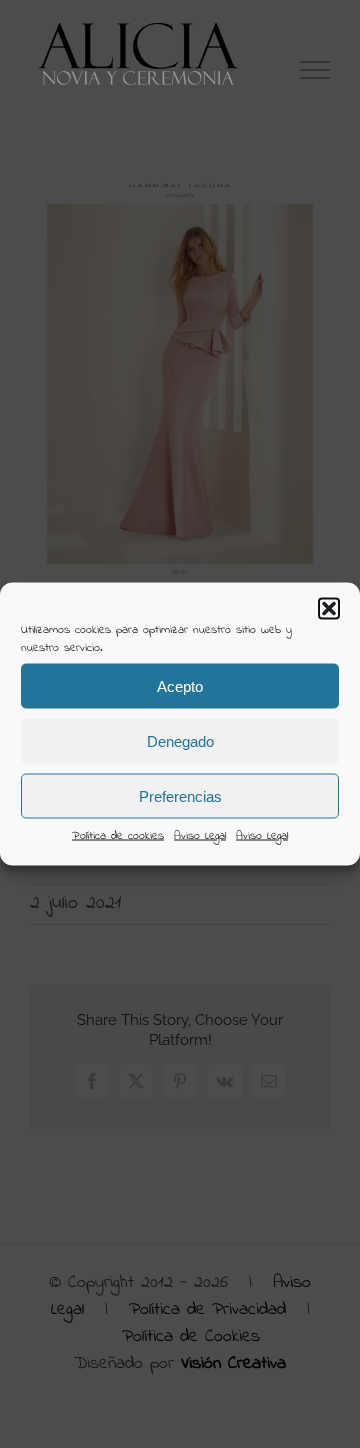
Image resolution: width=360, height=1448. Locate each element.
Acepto (180, 685)
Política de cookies (118, 836)
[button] (329, 609)
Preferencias (180, 795)
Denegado (180, 740)
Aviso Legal (200, 836)
